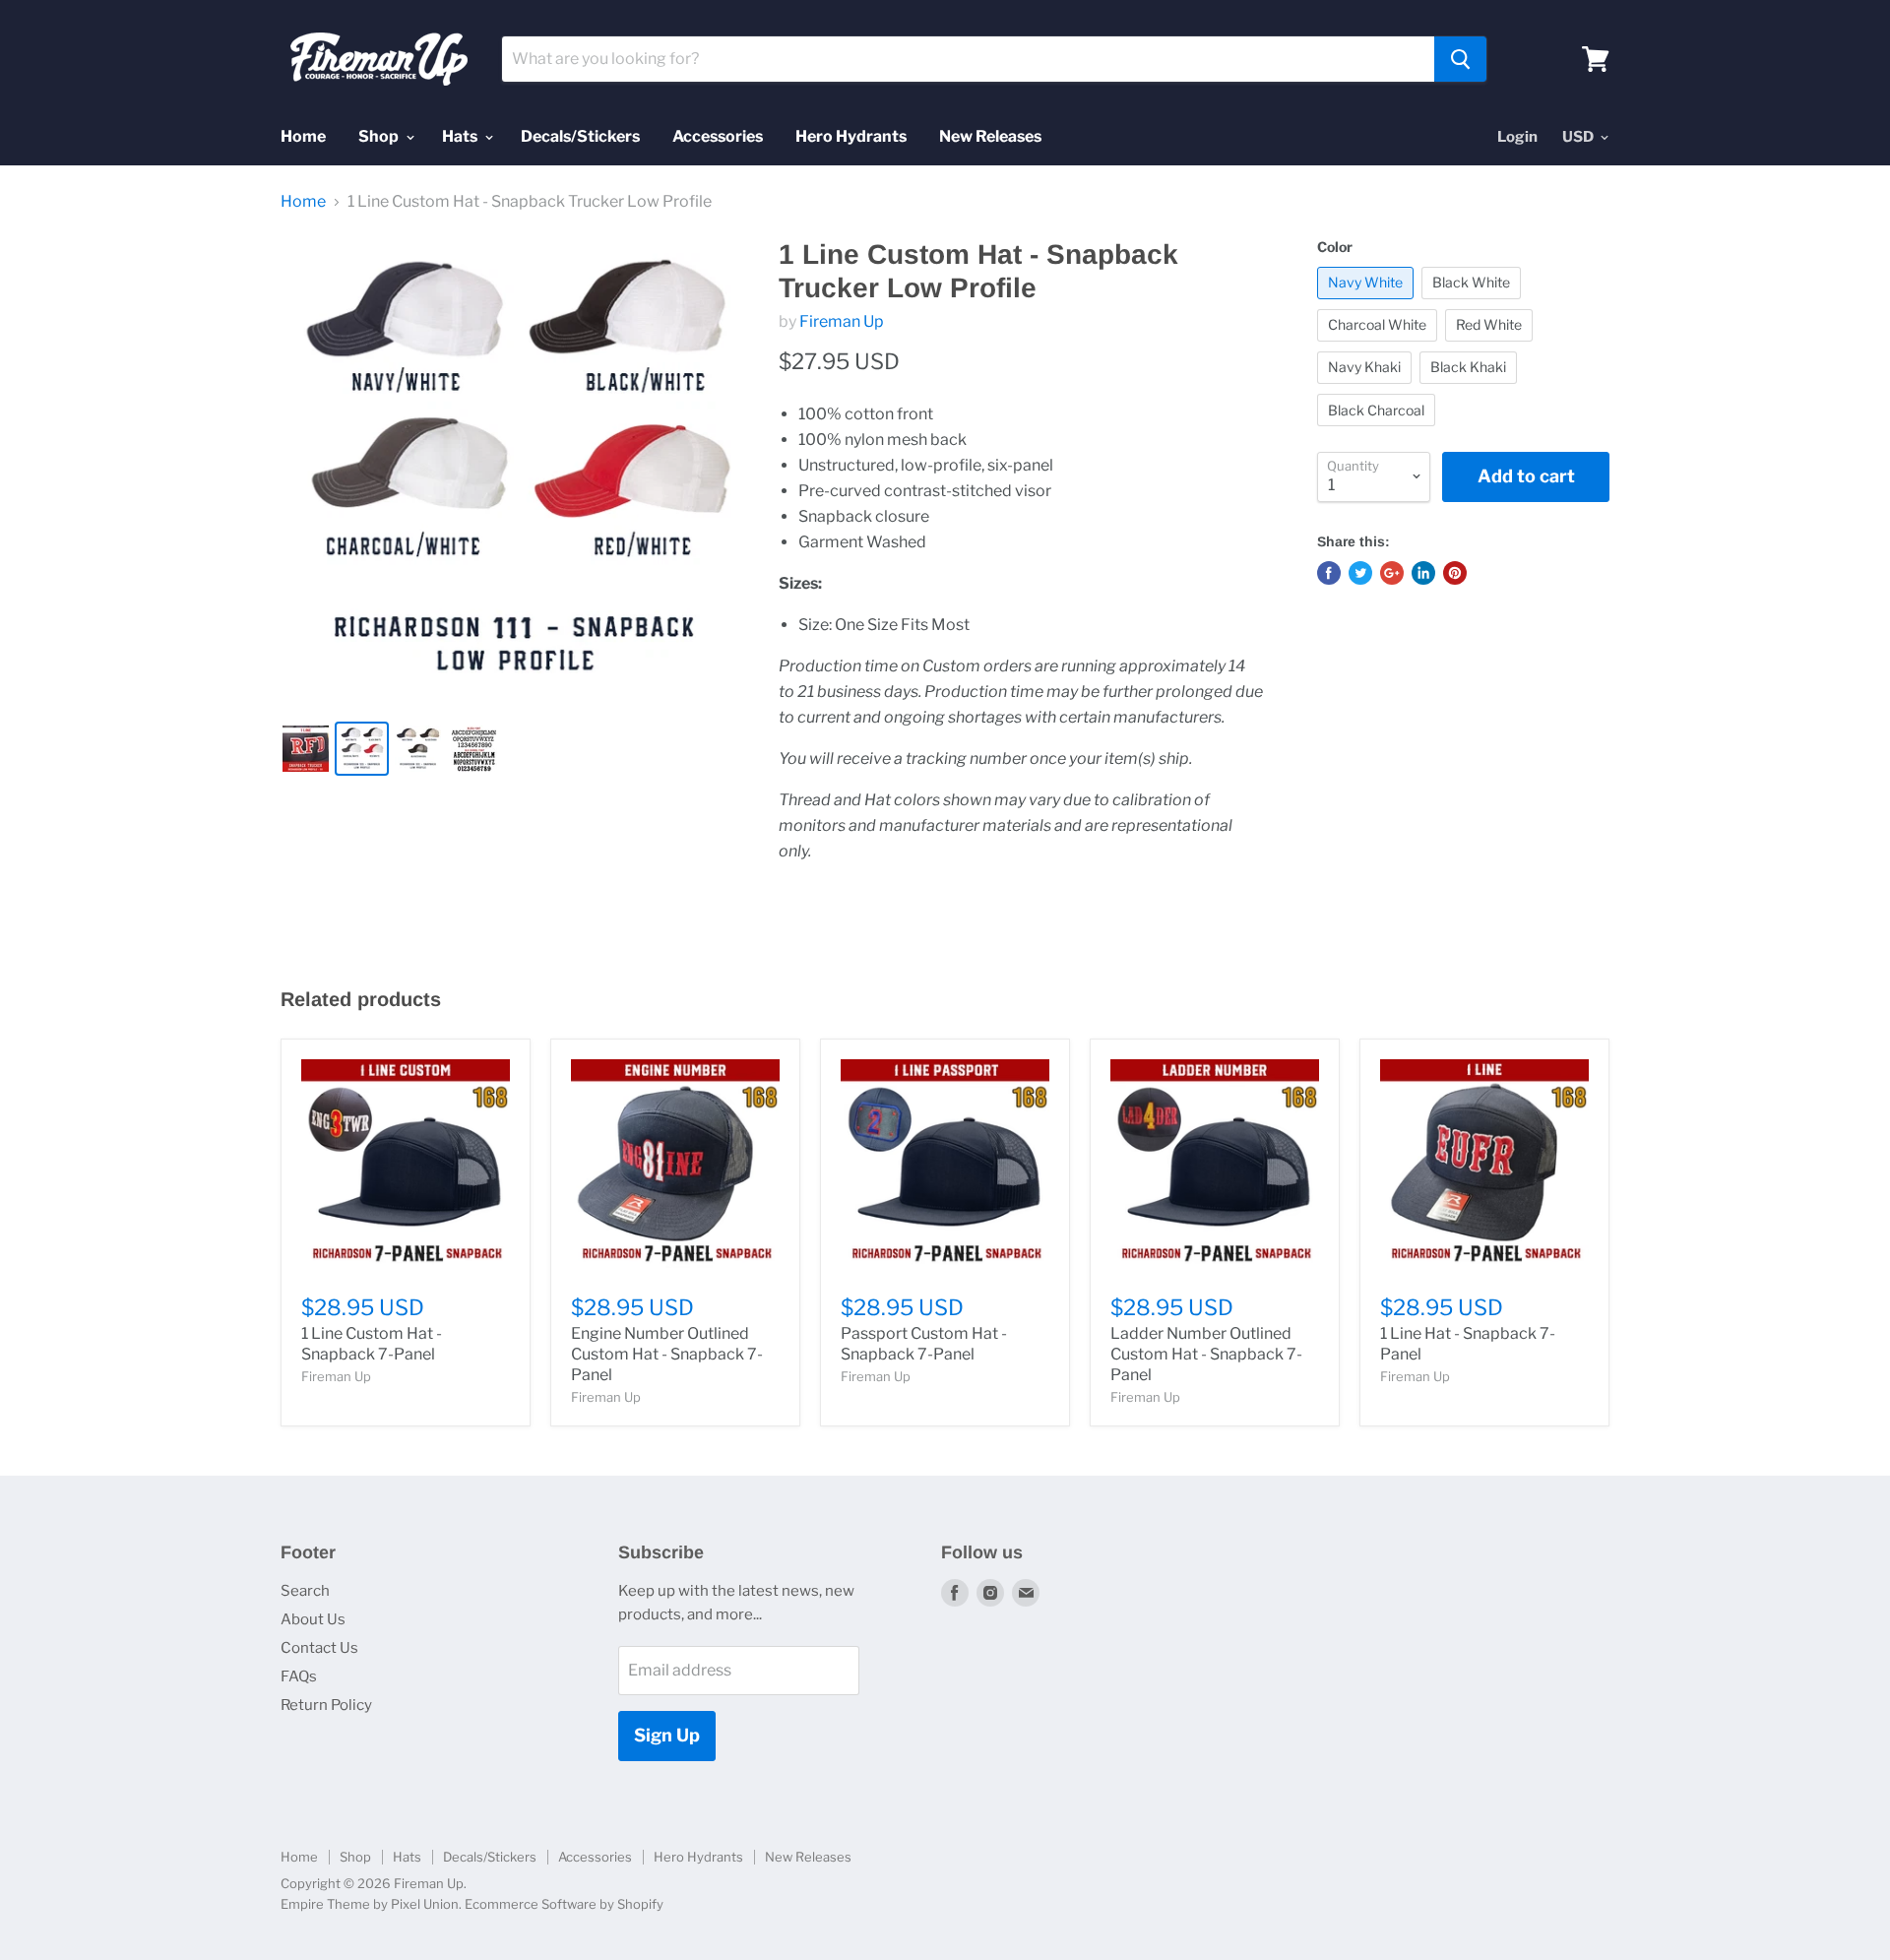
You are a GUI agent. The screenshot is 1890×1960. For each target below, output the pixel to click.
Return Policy (326, 1705)
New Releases (990, 136)
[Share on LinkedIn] (1423, 573)
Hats (461, 136)
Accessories (718, 136)
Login (1517, 137)
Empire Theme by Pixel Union (370, 1904)
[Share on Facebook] (1329, 573)
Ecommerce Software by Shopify (564, 1904)
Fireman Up (842, 321)
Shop (380, 136)
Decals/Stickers (580, 136)
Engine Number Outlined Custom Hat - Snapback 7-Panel (667, 1354)
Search (305, 1591)
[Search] (1460, 59)
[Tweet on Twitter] (1360, 573)
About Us (313, 1619)
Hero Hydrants (851, 136)
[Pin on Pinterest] (1455, 573)
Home (303, 136)
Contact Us (319, 1648)
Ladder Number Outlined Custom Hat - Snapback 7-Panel (1206, 1354)
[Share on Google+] (1392, 573)
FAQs (299, 1676)
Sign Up (667, 1735)
